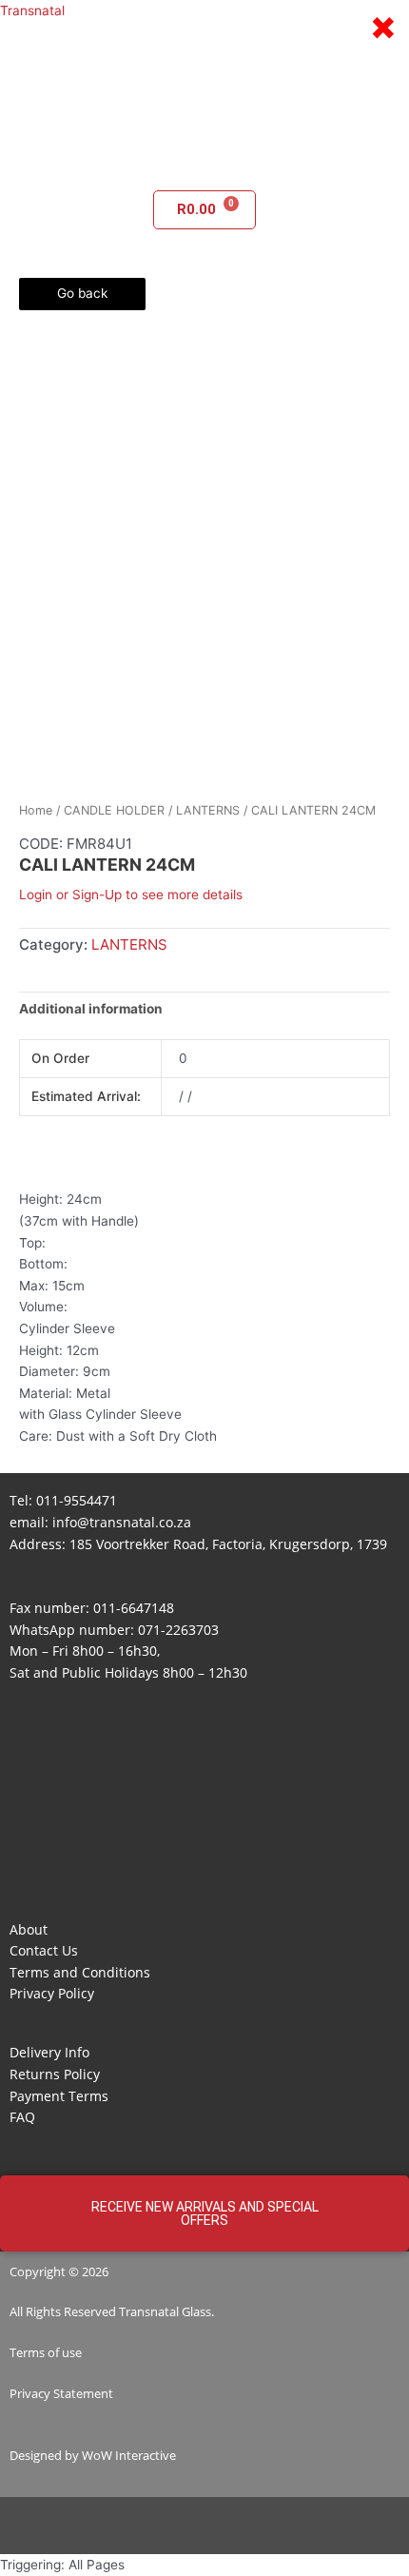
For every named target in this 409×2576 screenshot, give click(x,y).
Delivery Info (49, 2052)
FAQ (22, 2117)
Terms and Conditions (80, 1972)
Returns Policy (55, 2074)
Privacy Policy (52, 1993)
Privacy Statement (61, 2393)
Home (36, 810)
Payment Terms (59, 2096)
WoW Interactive (129, 2455)
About (29, 1929)
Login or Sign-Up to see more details (131, 895)
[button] (204, 163)
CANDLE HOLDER (114, 810)
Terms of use (46, 2352)
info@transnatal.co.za (122, 1522)
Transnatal (32, 10)
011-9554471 (77, 1500)
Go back (82, 293)
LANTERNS (208, 810)
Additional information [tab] (91, 1009)
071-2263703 (178, 1630)
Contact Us (44, 1950)
